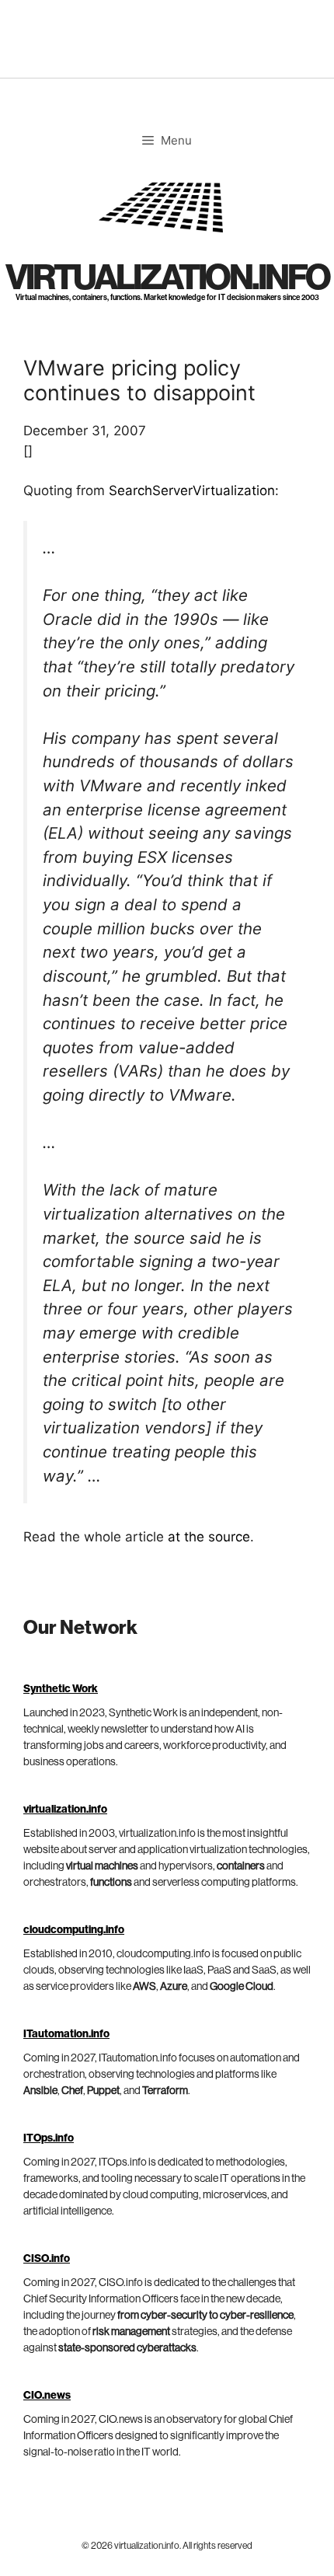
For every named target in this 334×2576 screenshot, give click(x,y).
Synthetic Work (61, 1689)
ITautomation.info (66, 2034)
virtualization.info (167, 278)
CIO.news (47, 2396)
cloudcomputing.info (74, 1930)
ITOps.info (49, 2138)
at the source (209, 1537)
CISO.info (47, 2259)
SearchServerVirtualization (192, 490)
